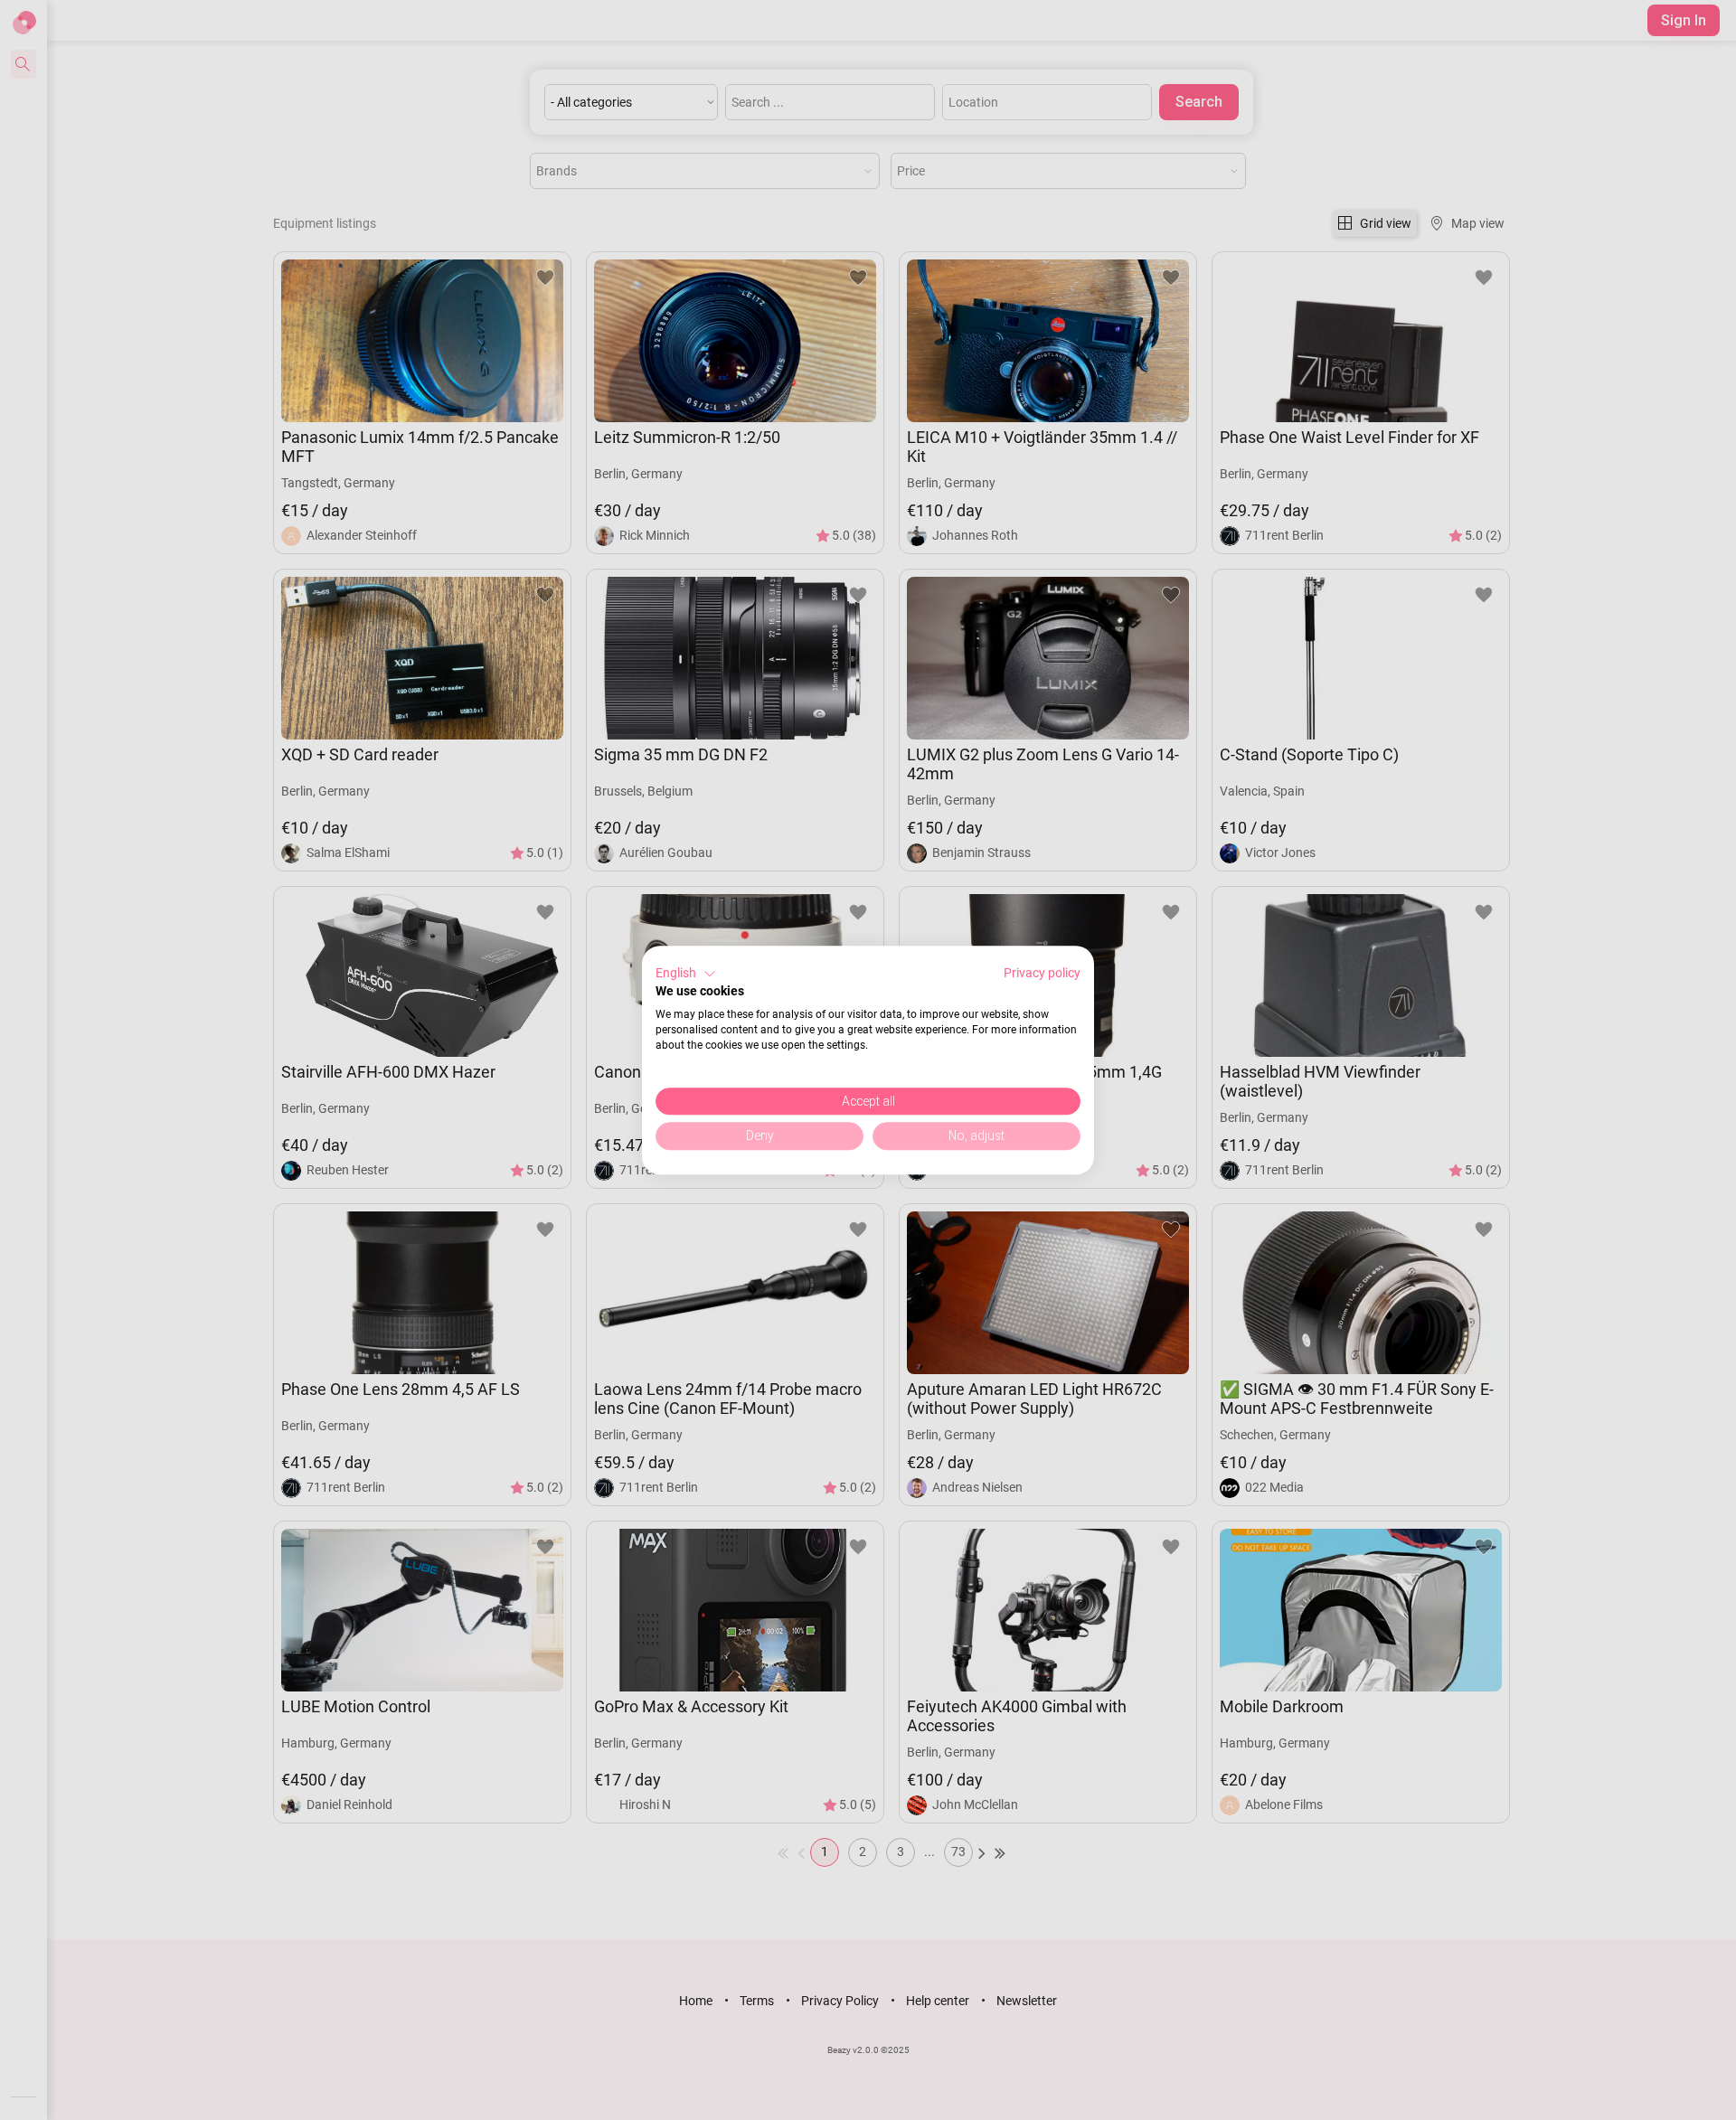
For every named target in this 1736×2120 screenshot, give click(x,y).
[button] (686, 974)
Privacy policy (1042, 973)
